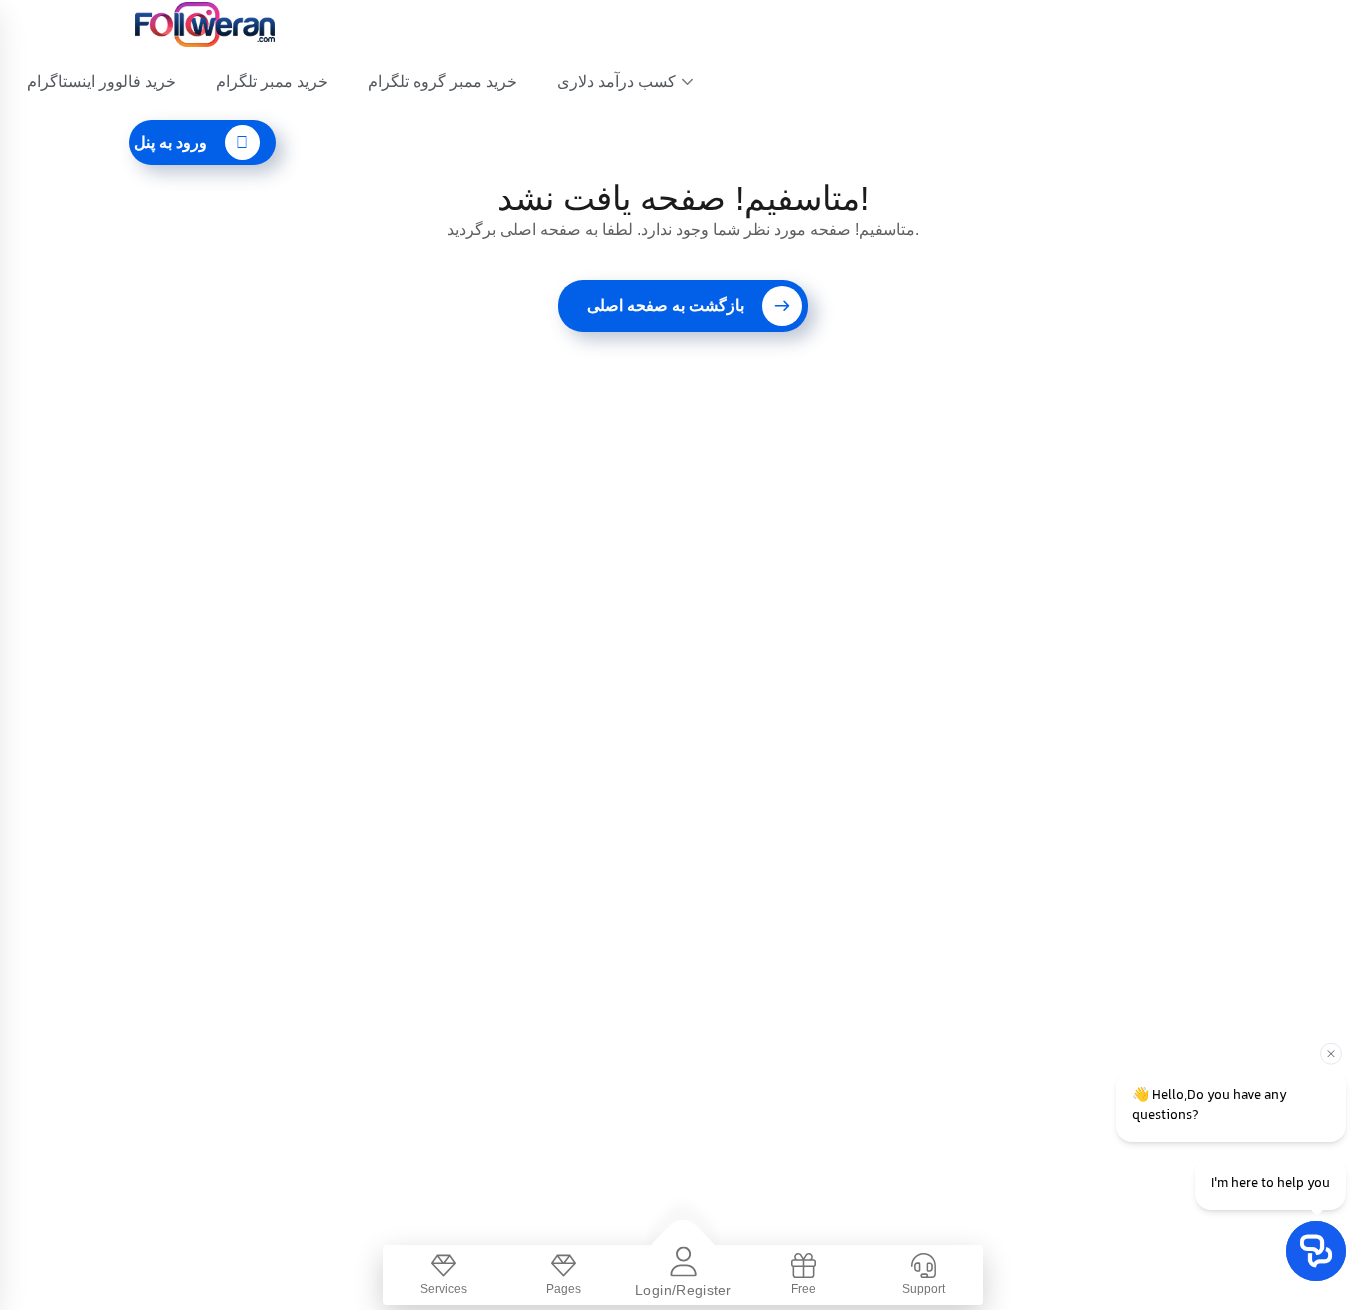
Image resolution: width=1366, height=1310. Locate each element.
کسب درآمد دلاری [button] (616, 81)
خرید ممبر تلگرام (272, 81)
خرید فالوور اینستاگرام (101, 81)
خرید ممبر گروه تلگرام (442, 81)
